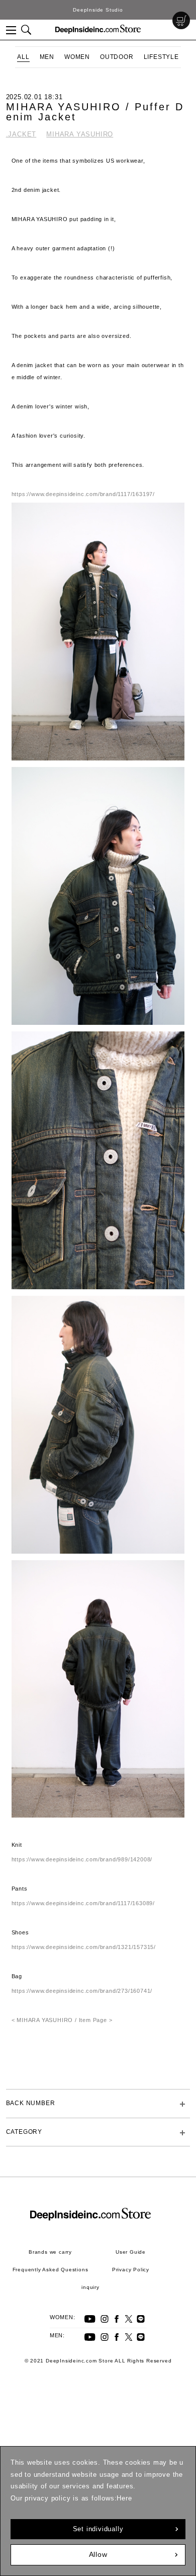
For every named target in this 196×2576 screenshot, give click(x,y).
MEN (47, 57)
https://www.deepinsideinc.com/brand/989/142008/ (82, 1859)
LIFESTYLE (161, 57)
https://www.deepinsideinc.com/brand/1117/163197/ (83, 494)
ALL (23, 57)
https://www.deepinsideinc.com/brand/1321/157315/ (84, 1947)
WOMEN (77, 57)
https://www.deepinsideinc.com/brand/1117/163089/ (83, 1903)
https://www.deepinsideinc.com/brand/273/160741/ (82, 1991)
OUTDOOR (117, 57)
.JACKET (21, 134)
